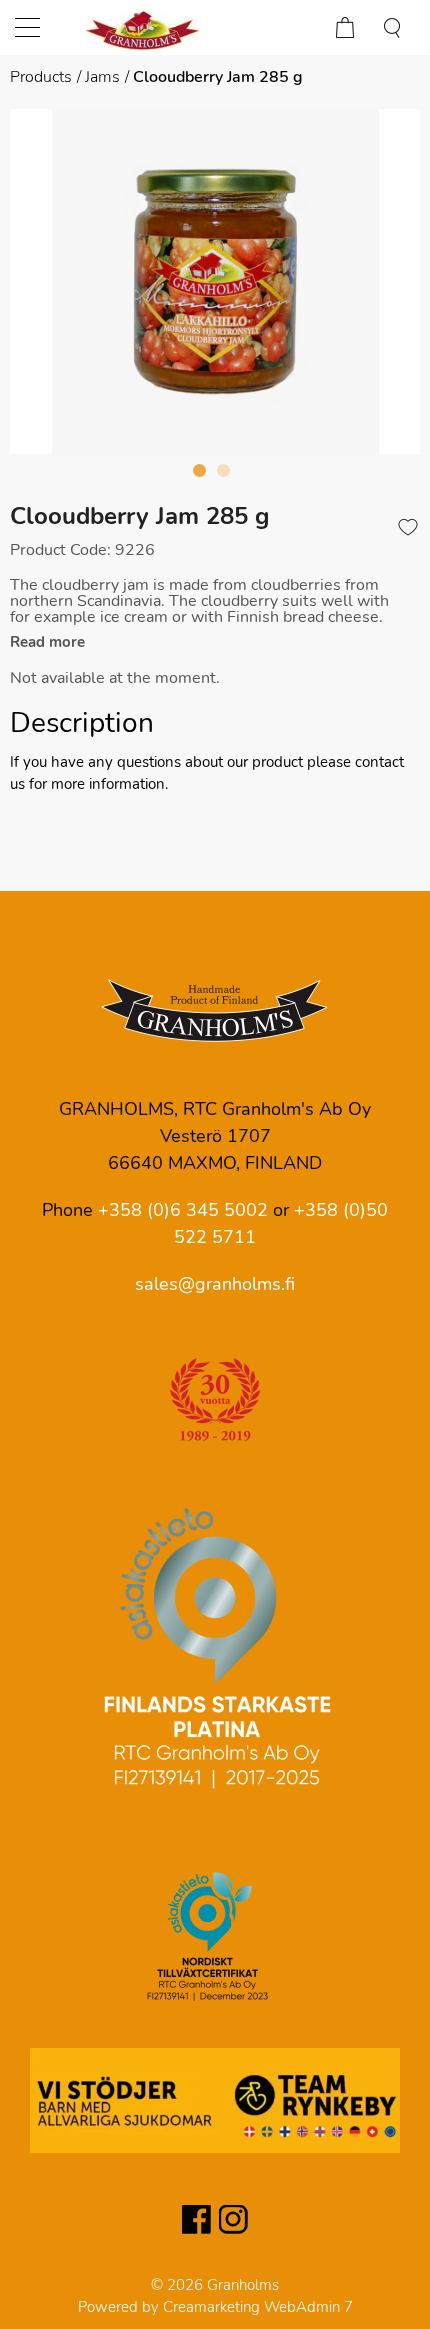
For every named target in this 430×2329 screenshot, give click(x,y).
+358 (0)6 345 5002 (183, 1210)
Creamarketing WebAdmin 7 (258, 2307)
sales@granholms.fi (215, 1284)
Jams (102, 77)
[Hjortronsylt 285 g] (215, 281)
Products (41, 77)
